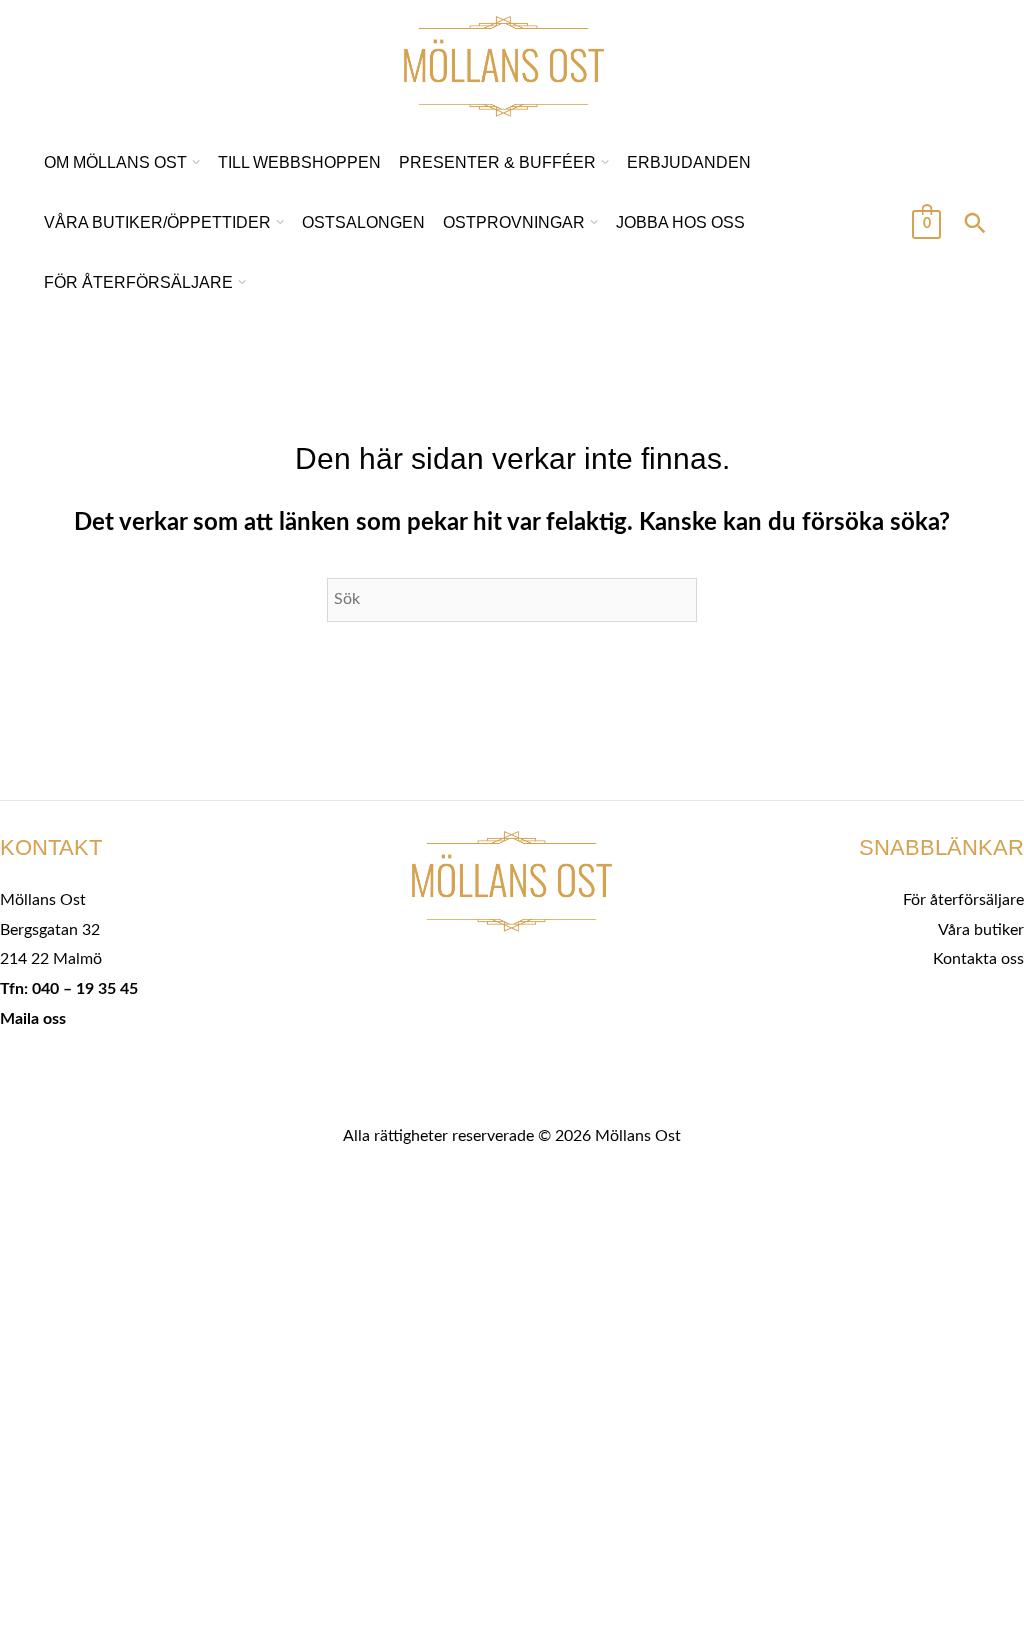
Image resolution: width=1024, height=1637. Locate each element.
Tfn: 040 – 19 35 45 (69, 989)
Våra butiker (981, 930)
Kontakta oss (978, 959)
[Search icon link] (975, 226)
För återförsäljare (963, 900)
